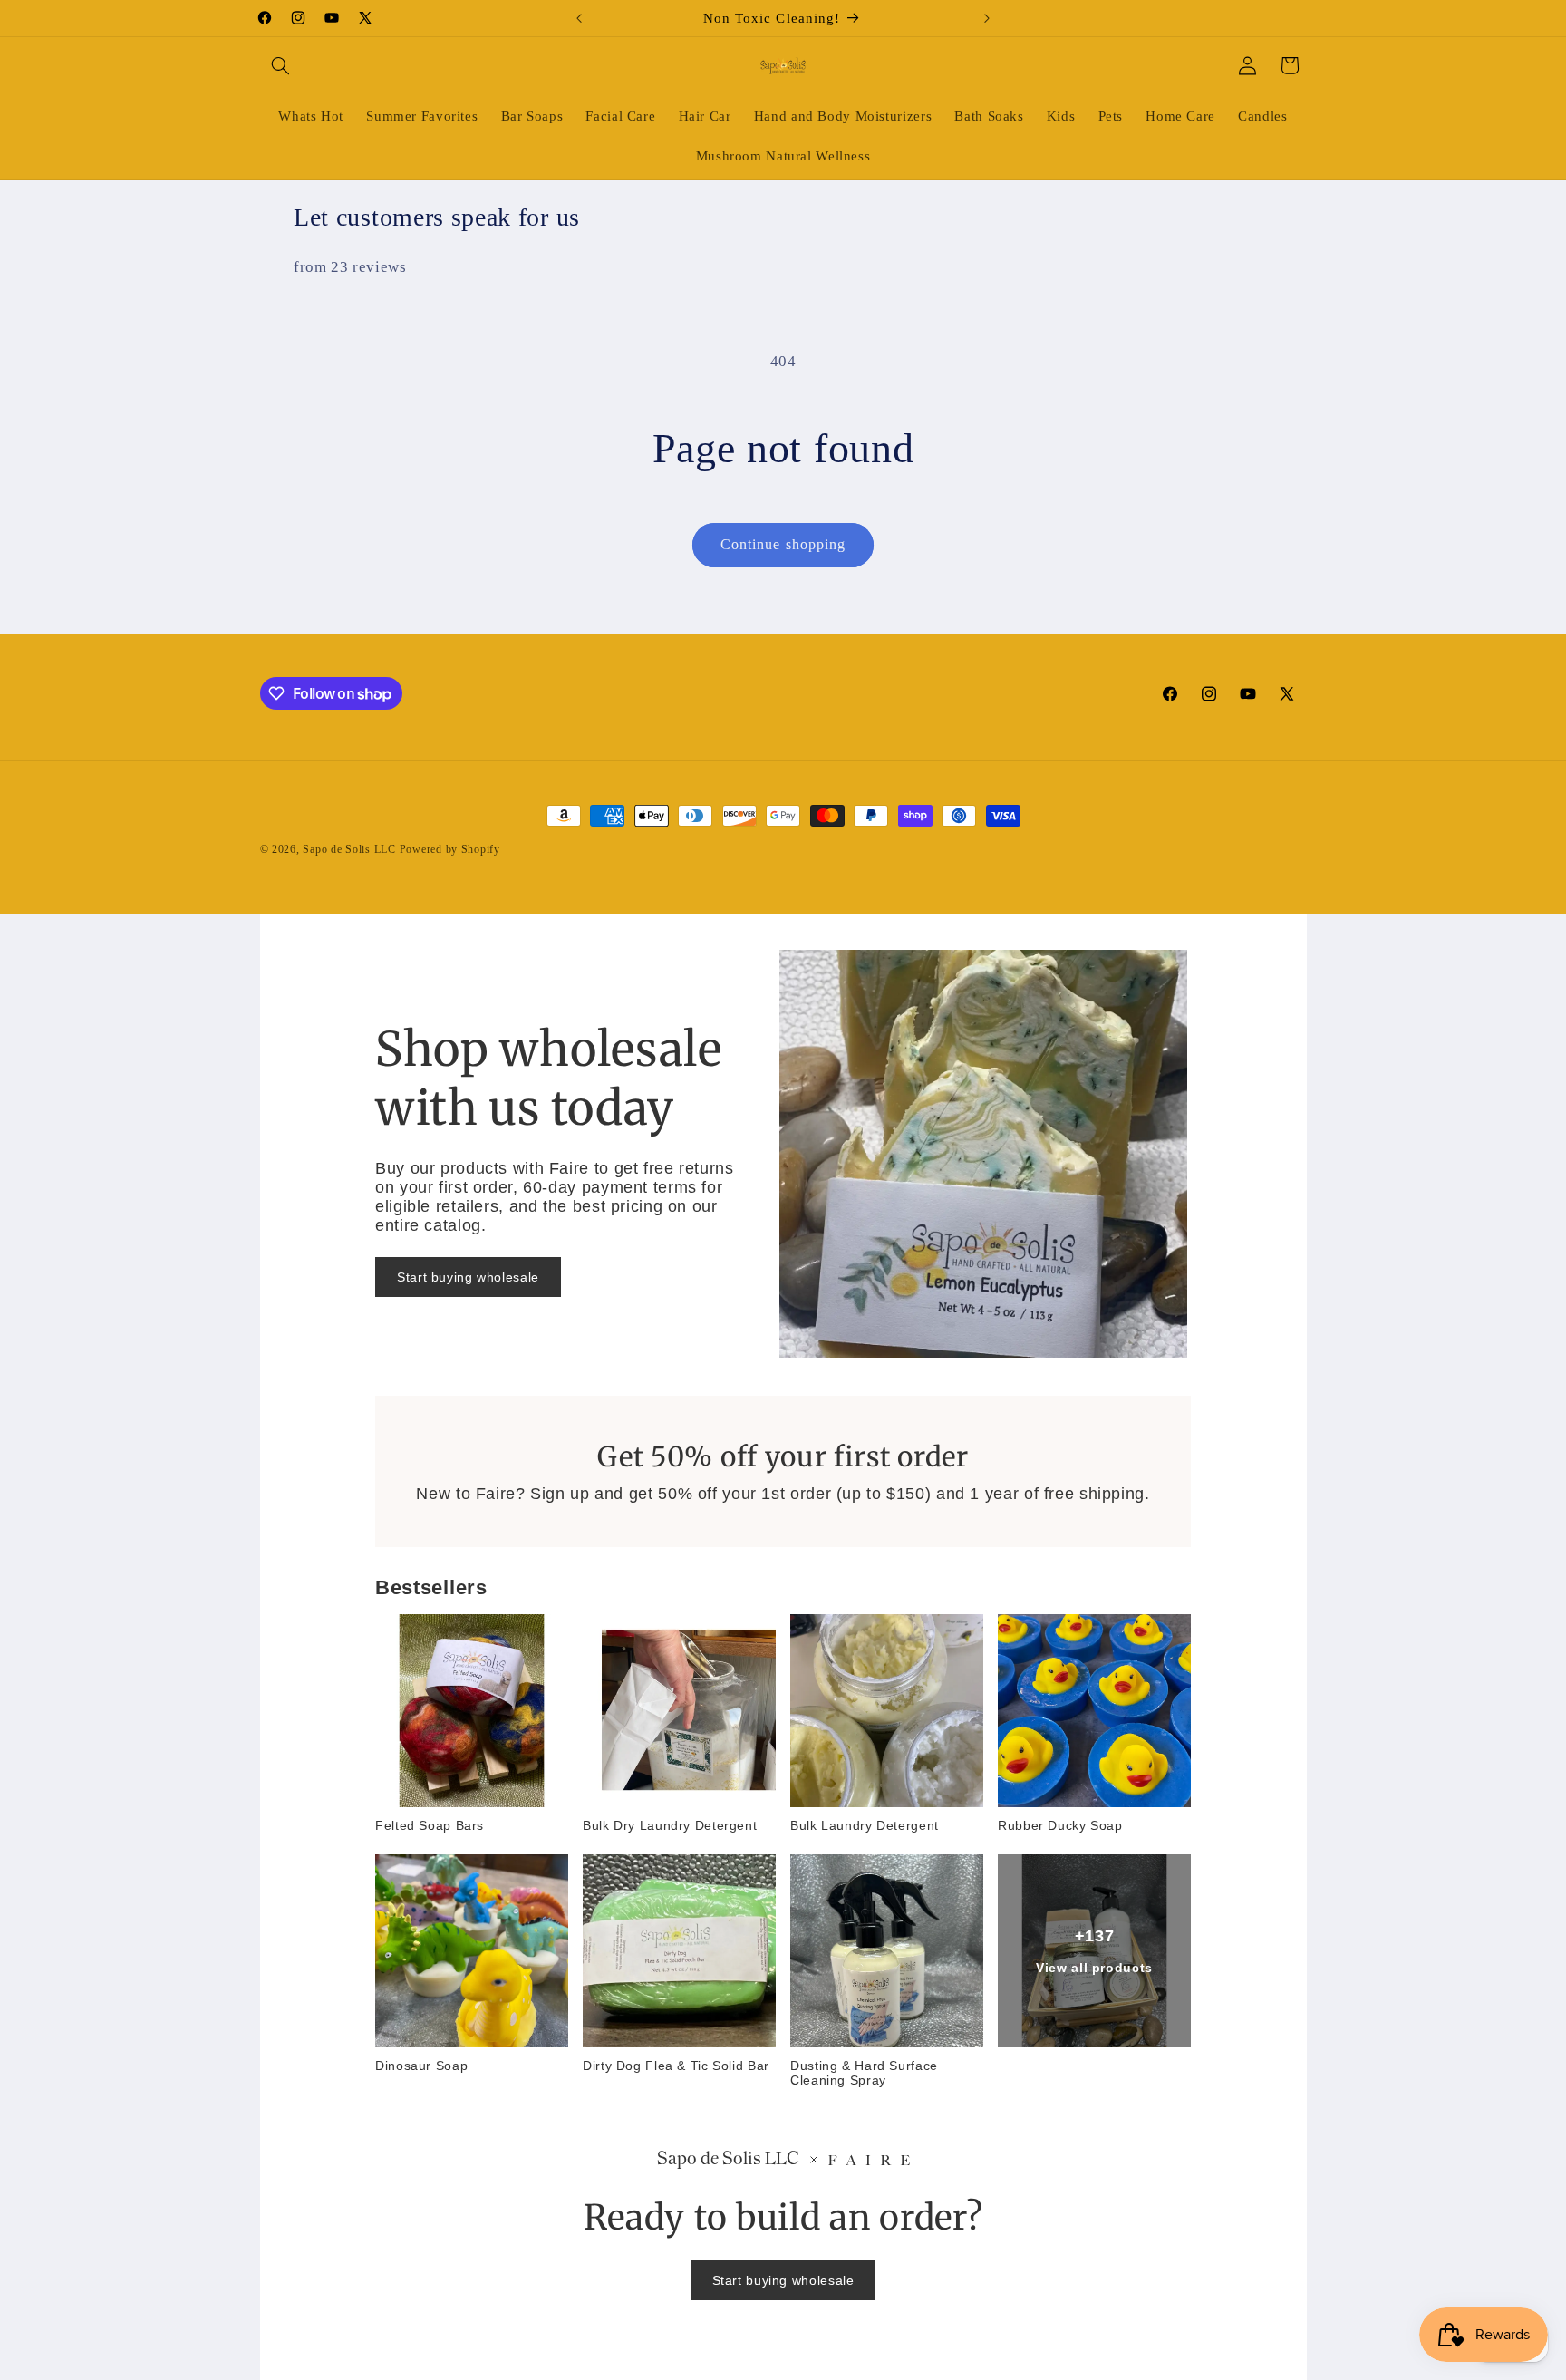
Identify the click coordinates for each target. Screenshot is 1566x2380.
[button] (281, 65)
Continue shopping (783, 544)
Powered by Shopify (450, 849)
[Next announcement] (987, 18)
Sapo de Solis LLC (349, 849)
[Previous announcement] (579, 18)
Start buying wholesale (468, 1277)
